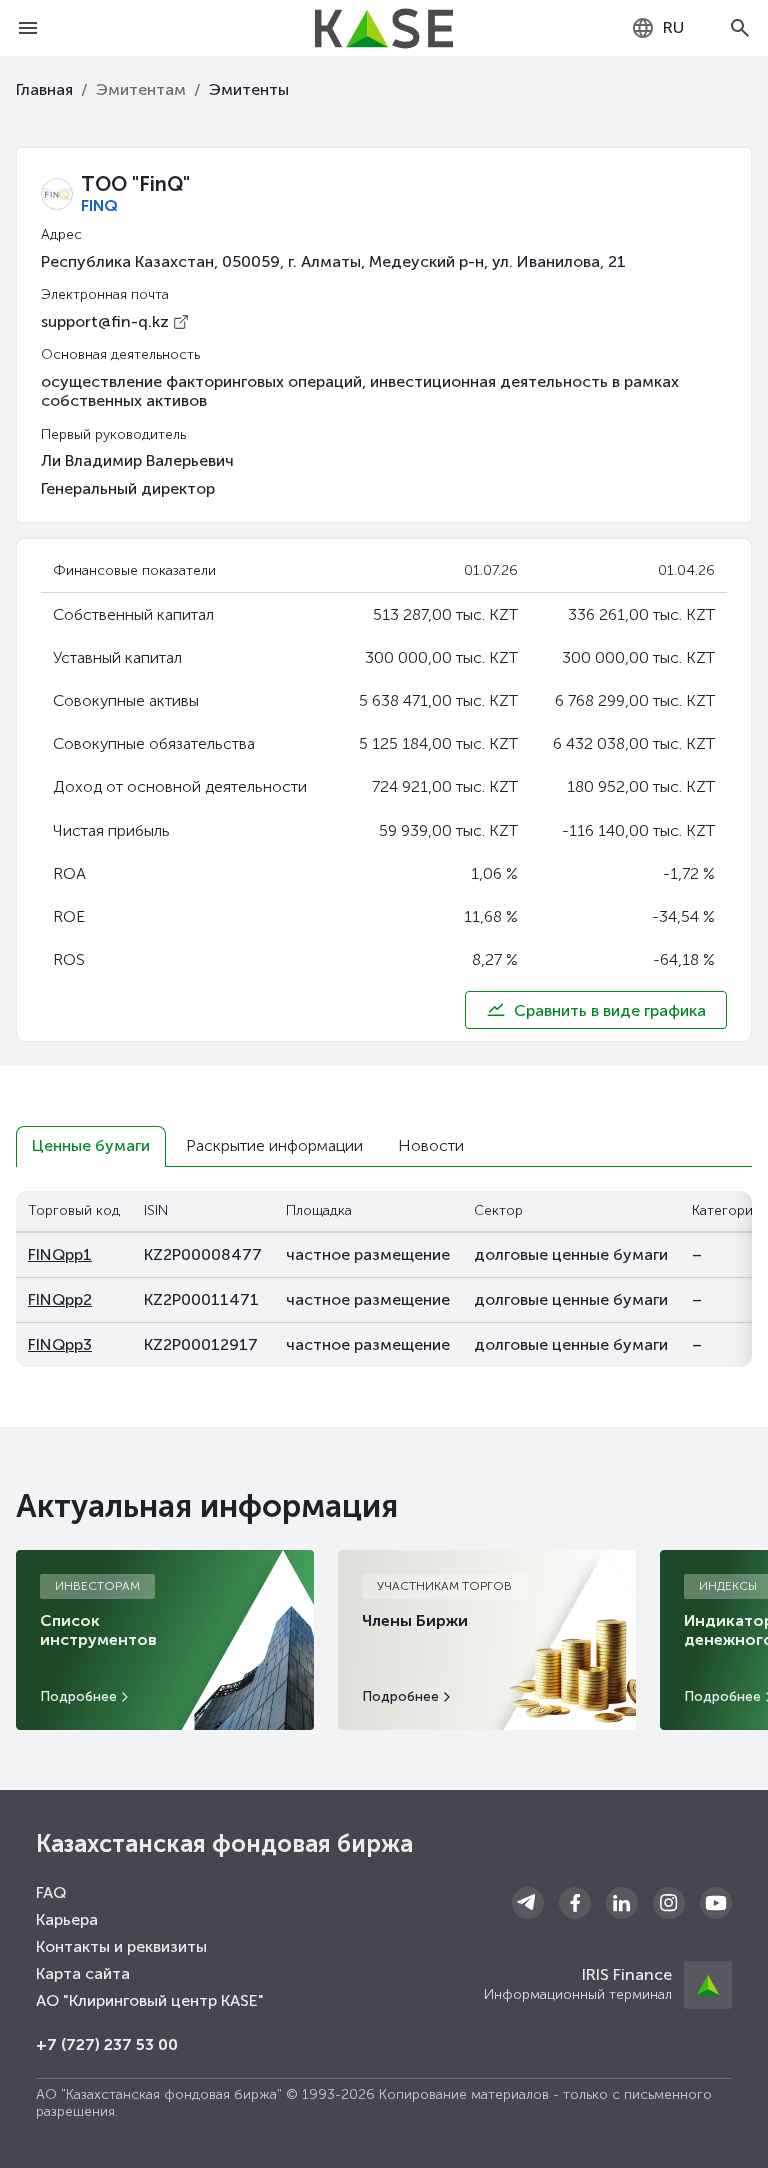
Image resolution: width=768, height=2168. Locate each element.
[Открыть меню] (28, 28)
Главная (44, 89)
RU (673, 27)
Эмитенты (249, 89)
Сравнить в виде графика (610, 1010)
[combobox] (657, 28)
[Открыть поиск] (740, 28)
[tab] (91, 1146)
